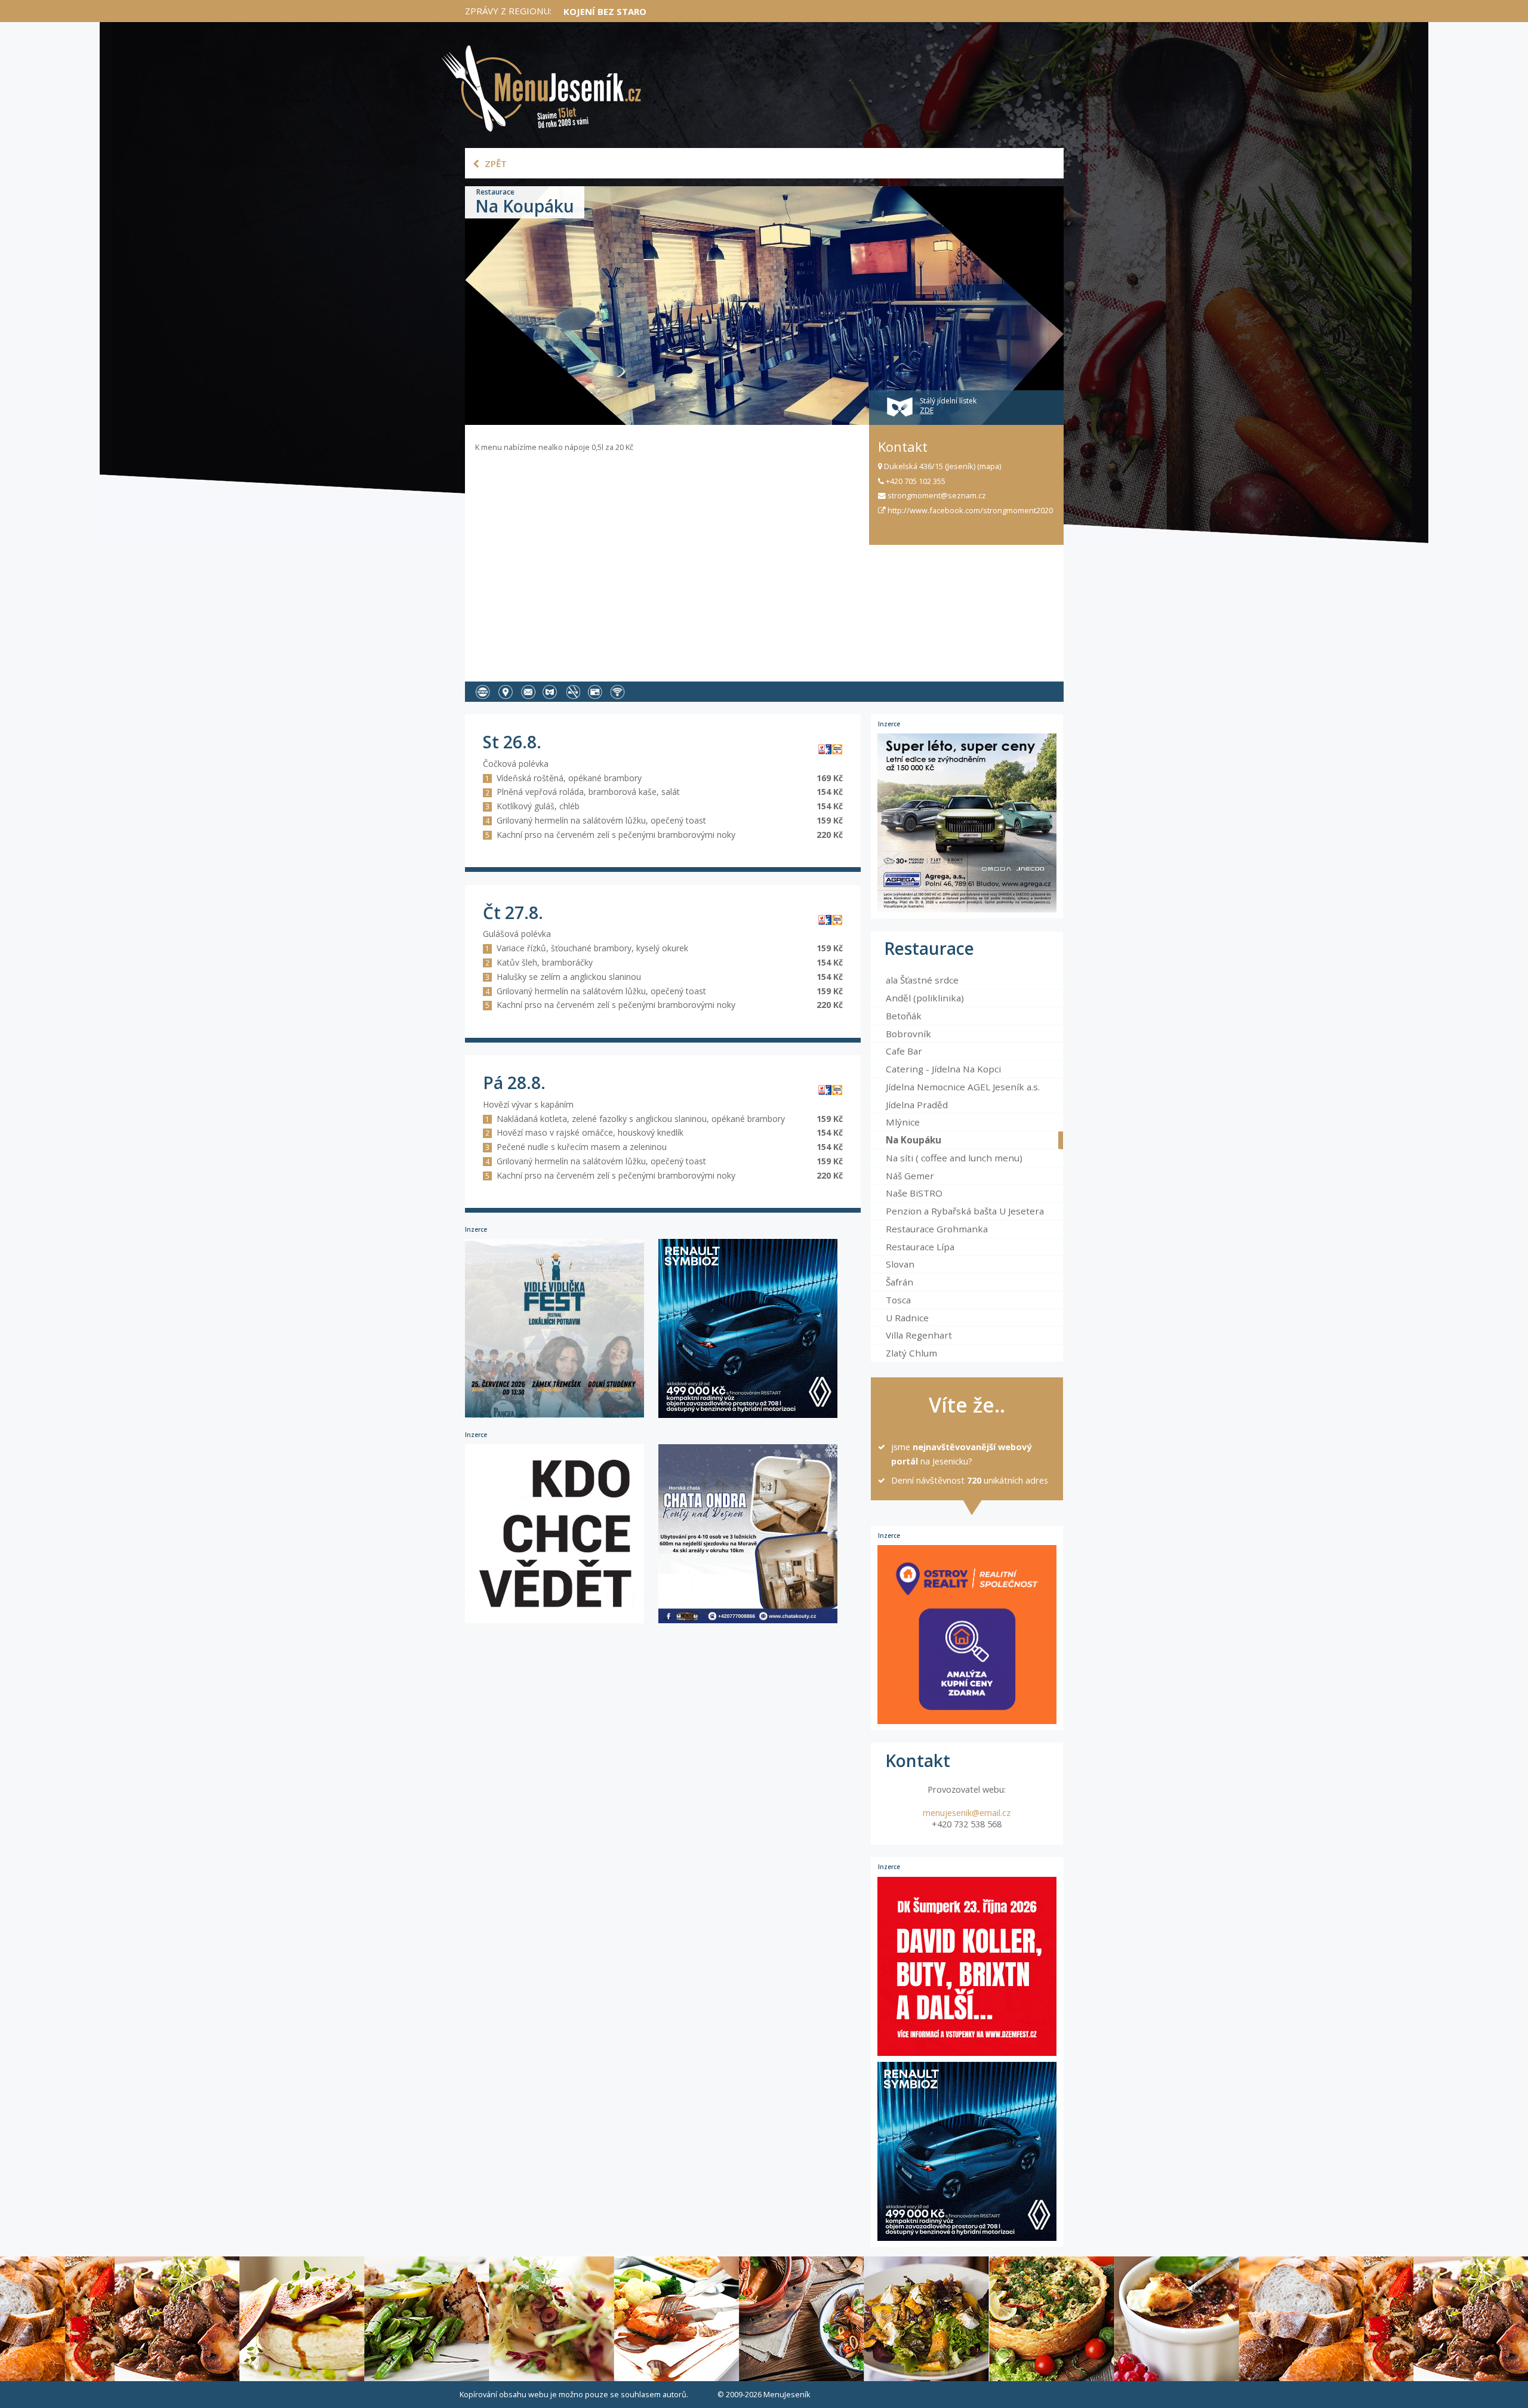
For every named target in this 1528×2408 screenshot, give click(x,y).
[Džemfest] (967, 1966)
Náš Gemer (910, 1176)
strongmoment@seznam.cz (936, 495)
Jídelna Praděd (917, 1105)
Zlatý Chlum (911, 1353)
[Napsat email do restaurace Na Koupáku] (531, 691)
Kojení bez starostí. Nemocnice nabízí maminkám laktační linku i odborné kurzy (767, 11)
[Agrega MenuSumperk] (967, 823)
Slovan (900, 1264)
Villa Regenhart (919, 1335)
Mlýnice (903, 1122)
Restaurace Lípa (920, 1247)
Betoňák (904, 1016)
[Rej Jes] (562, 1622)
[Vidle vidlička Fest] (562, 1417)
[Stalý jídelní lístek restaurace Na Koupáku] (553, 691)
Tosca (898, 1300)
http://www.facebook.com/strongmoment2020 (969, 510)
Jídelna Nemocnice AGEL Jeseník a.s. (963, 1087)
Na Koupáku (914, 1140)
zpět (495, 164)
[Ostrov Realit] (967, 1635)
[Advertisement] (667, 563)
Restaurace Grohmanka (937, 1229)
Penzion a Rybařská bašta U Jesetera (965, 1211)
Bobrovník (908, 1034)
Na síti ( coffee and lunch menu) (954, 1158)
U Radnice (907, 1318)
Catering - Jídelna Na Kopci (943, 1069)
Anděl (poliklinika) (925, 998)
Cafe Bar (904, 1051)
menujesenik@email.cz (967, 1813)
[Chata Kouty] (754, 1622)
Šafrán (899, 1282)
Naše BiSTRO (914, 1193)
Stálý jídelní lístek (948, 406)
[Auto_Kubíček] (754, 1417)
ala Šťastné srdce (922, 980)
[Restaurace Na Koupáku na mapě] (508, 691)
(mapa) (989, 466)
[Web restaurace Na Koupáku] (486, 691)
